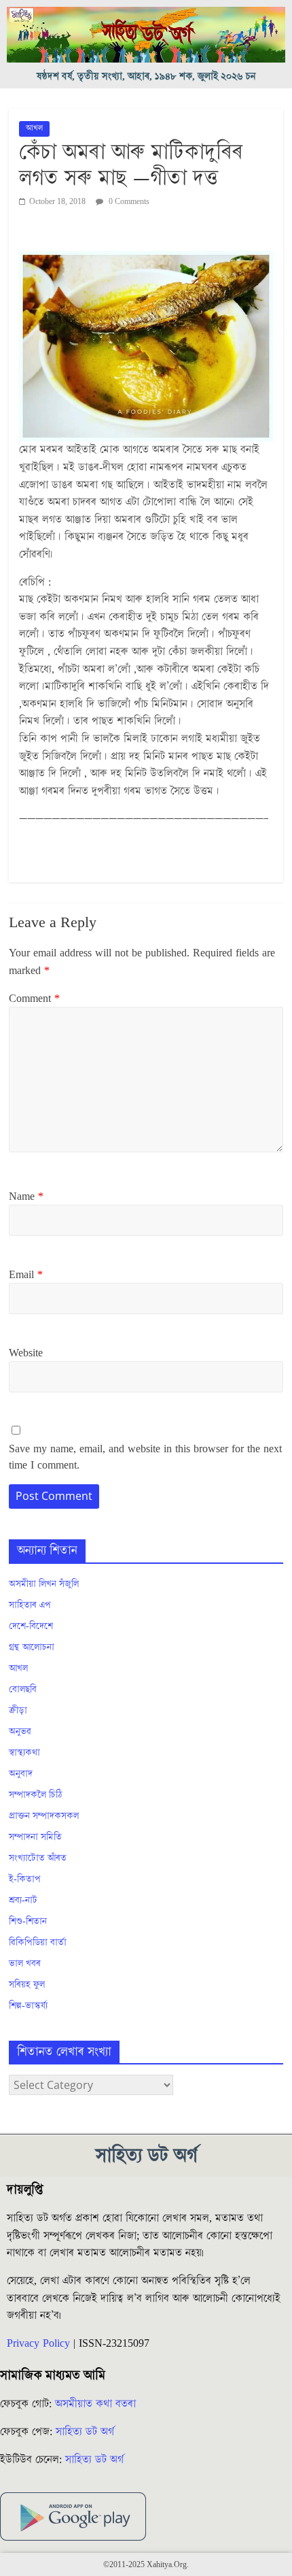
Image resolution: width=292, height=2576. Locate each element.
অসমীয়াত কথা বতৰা (97, 2404)
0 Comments (128, 202)
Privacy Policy (38, 2343)
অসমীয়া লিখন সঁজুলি (44, 1584)
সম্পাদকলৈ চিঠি (35, 1795)
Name (26, 1197)
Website (26, 1353)
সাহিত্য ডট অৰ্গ (85, 2432)
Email (26, 1275)
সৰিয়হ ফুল (27, 1985)
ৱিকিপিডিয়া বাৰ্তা (38, 1943)
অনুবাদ (21, 1774)
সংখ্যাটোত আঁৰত (38, 1858)
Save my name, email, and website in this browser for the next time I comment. (145, 1457)
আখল (34, 128)
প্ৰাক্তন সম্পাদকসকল (44, 1816)
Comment (34, 999)
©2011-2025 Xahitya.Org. (146, 2565)
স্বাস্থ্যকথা (24, 1753)
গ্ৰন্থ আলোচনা (32, 1647)
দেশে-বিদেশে (31, 1626)
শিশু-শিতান (28, 1922)
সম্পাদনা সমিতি (35, 1837)
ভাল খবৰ (25, 1964)
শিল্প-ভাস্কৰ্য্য (28, 2006)
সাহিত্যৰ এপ (30, 1605)
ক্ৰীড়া (18, 1711)
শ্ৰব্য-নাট (23, 1901)
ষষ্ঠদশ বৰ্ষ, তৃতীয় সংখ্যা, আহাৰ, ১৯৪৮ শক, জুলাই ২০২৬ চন (146, 77)
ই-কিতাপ (25, 1879)
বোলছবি (23, 1690)
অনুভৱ (20, 1732)
